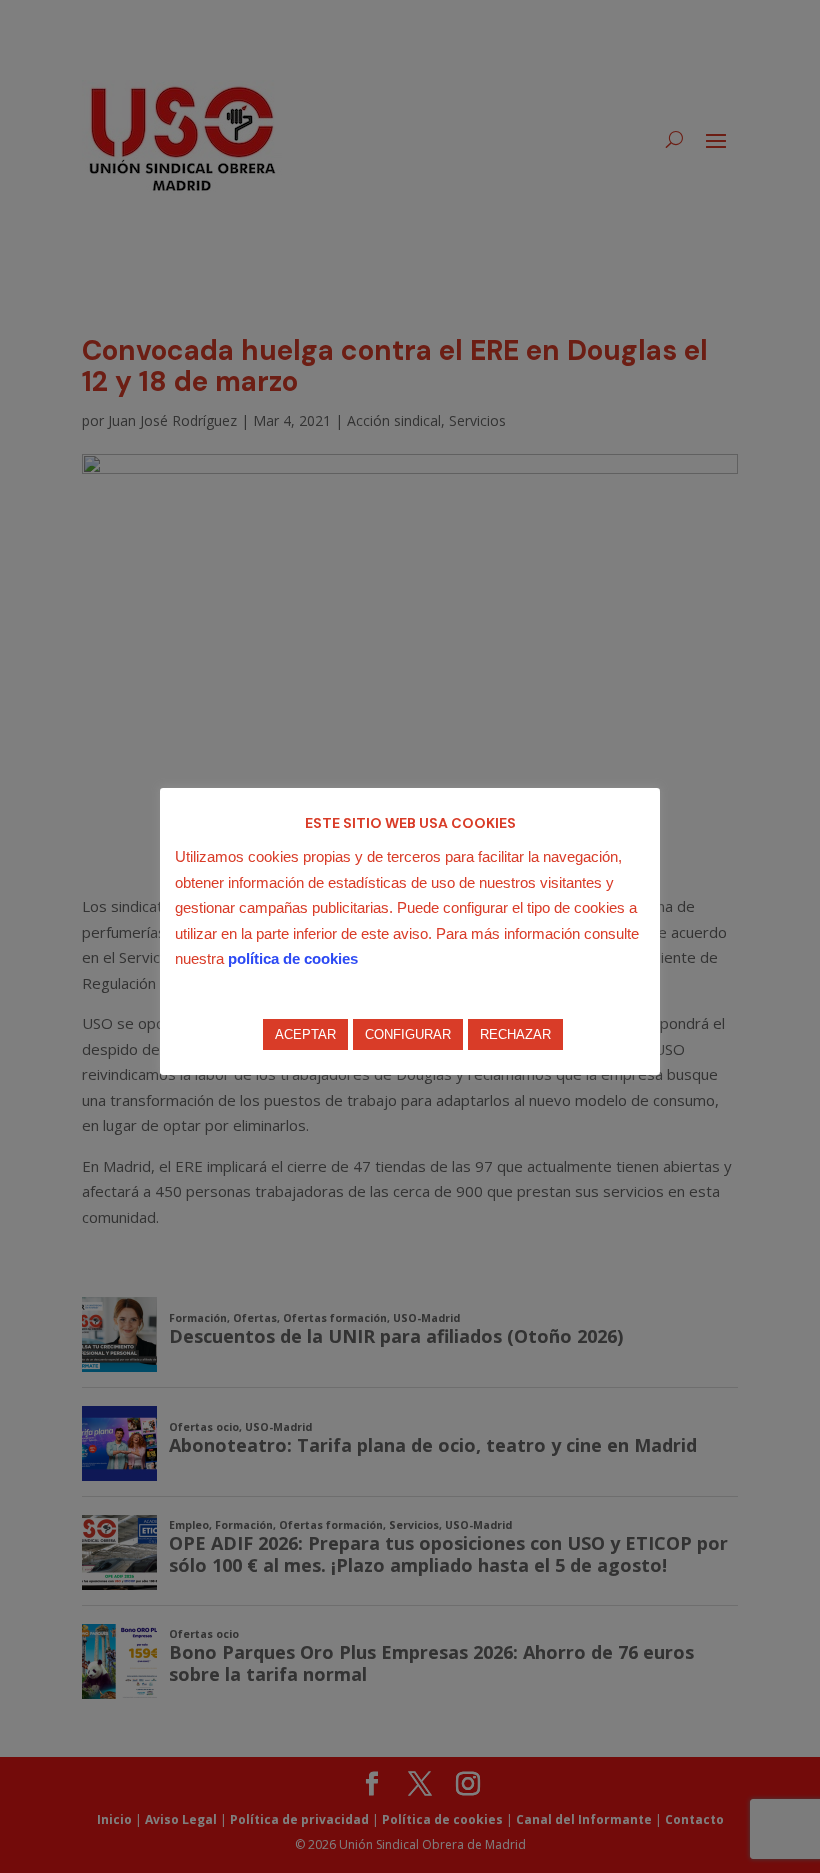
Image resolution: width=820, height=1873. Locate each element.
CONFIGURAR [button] (408, 1034)
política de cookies (293, 958)
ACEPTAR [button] (305, 1034)
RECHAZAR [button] (515, 1034)
